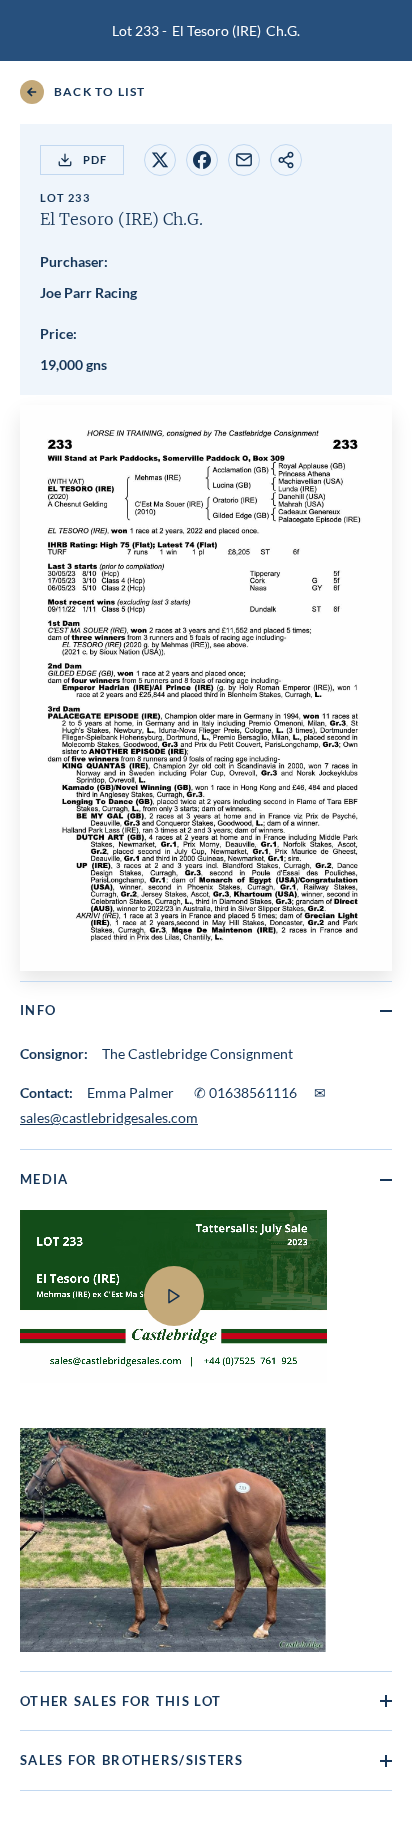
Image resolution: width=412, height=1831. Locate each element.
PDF (95, 159)
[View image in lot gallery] (173, 1540)
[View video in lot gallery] (206, 1309)
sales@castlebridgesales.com (109, 1117)
